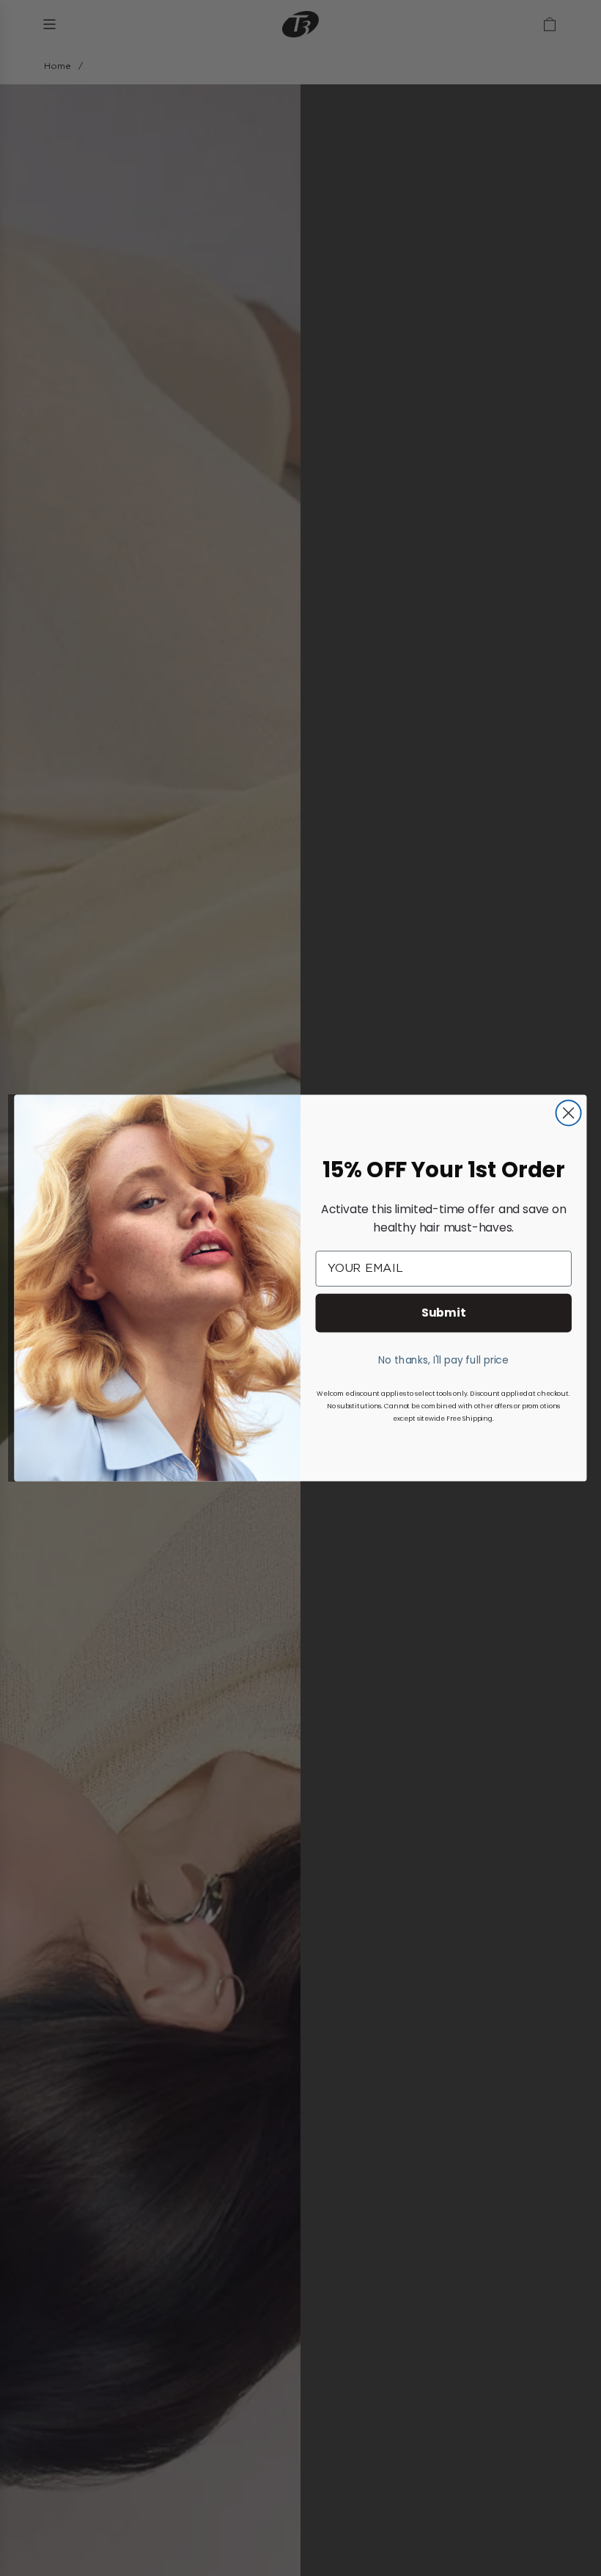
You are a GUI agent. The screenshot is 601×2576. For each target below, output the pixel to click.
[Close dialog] (569, 1113)
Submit (444, 1312)
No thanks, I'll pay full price (443, 1359)
